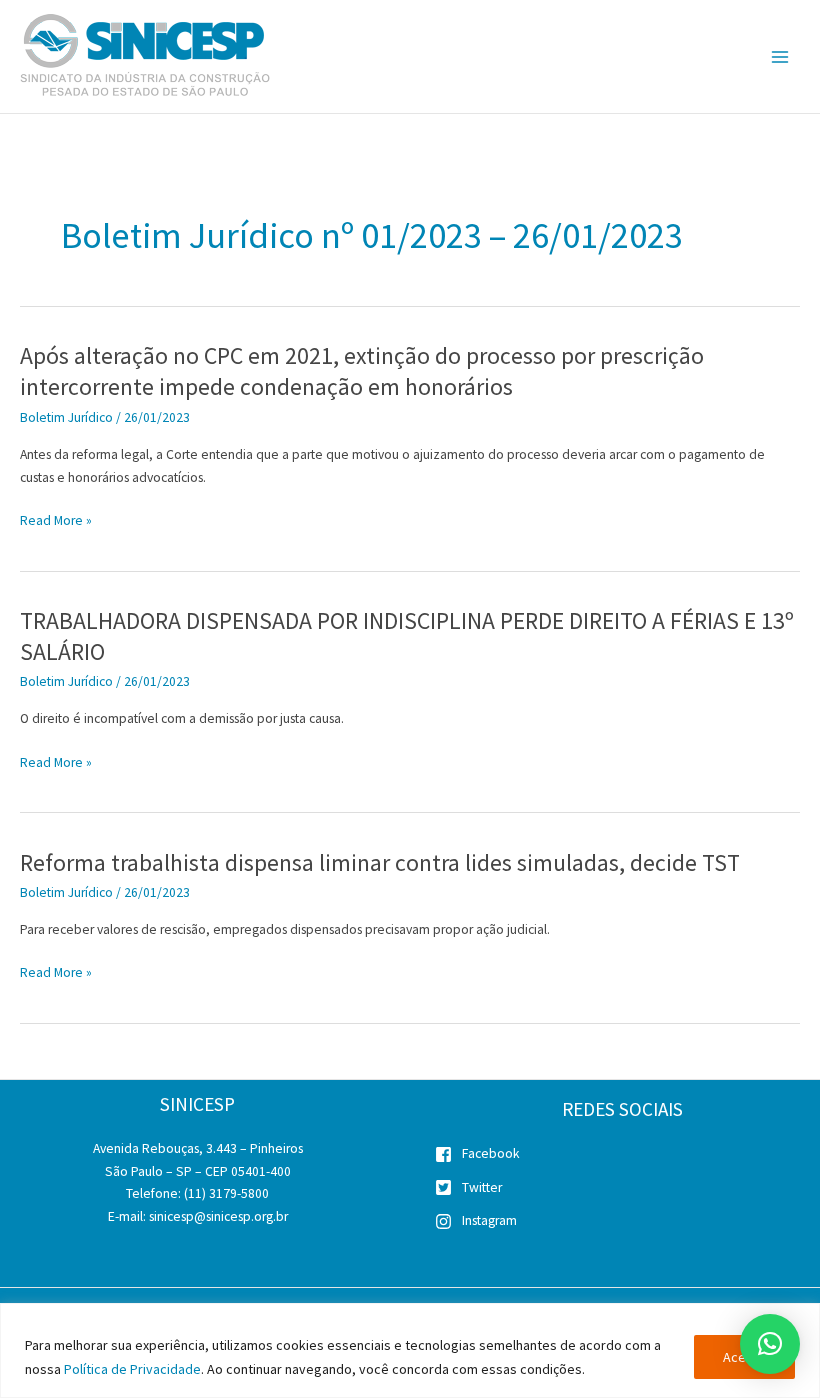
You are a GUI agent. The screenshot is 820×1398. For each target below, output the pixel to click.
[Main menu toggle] (780, 56)
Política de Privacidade (132, 1369)
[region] (410, 1350)
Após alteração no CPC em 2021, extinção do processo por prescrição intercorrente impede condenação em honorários (362, 371)
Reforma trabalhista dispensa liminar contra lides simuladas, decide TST (380, 862)
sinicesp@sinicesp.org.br (218, 1216)
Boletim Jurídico (66, 417)
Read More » (56, 522)
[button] (770, 1344)
